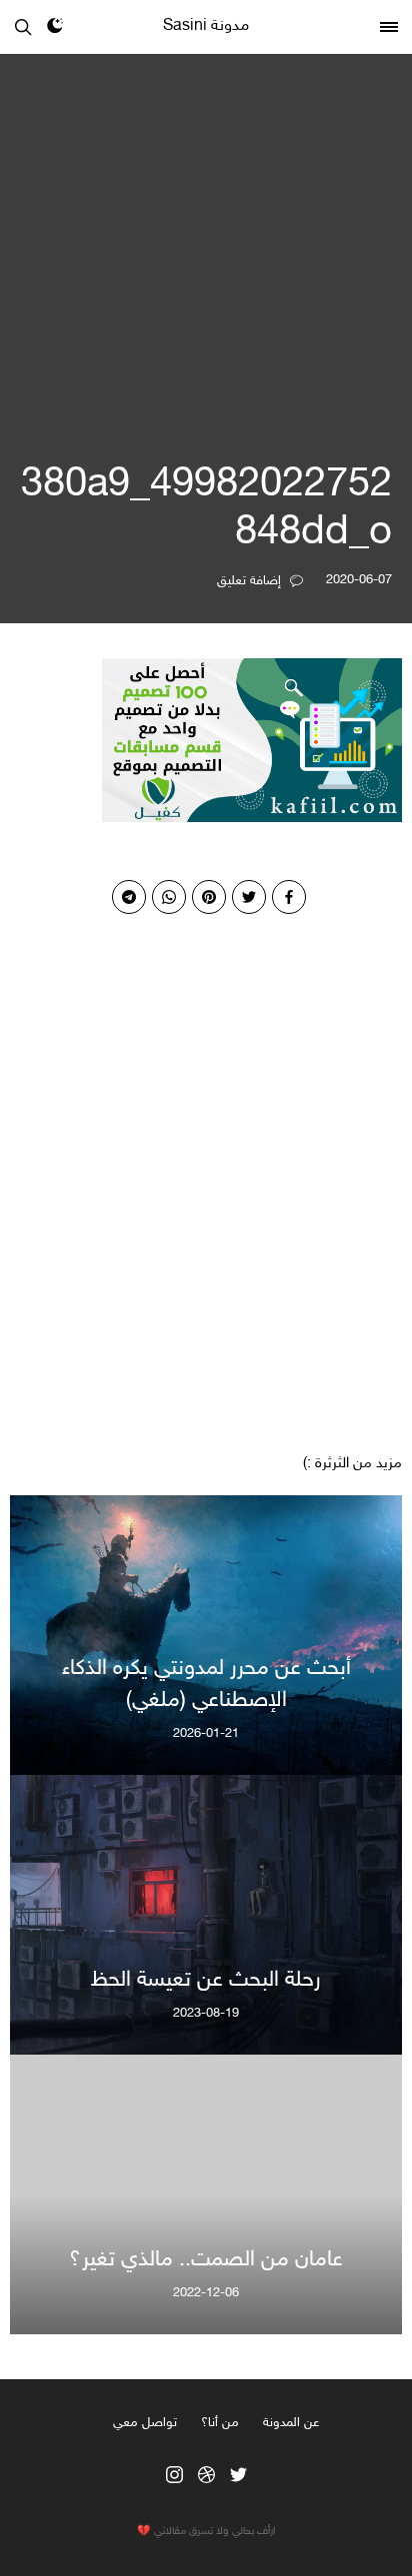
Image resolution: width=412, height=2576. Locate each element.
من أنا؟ (220, 2423)
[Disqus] (206, 1164)
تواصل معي (145, 2423)
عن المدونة (291, 2423)
